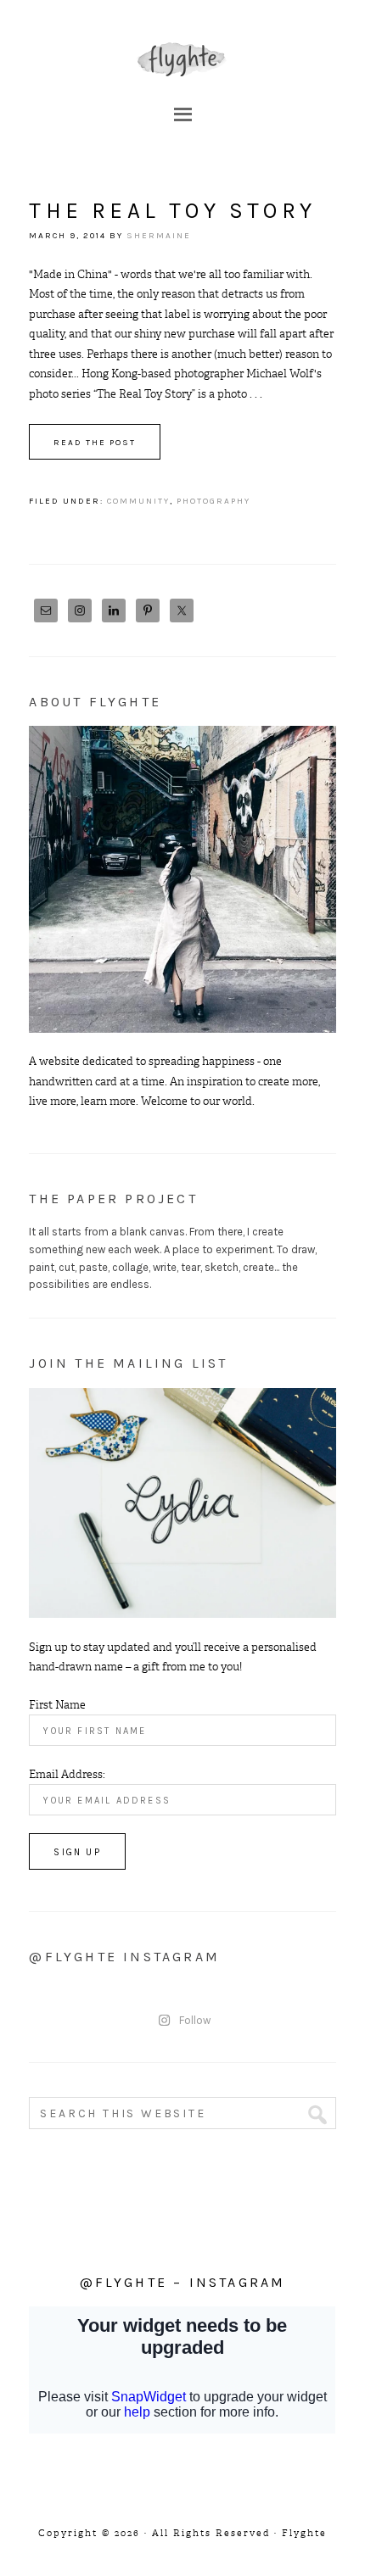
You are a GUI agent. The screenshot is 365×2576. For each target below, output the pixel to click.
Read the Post (95, 443)
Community (138, 501)
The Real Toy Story (172, 211)
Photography (213, 501)
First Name (57, 1705)
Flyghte (182, 59)
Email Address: (67, 1774)
